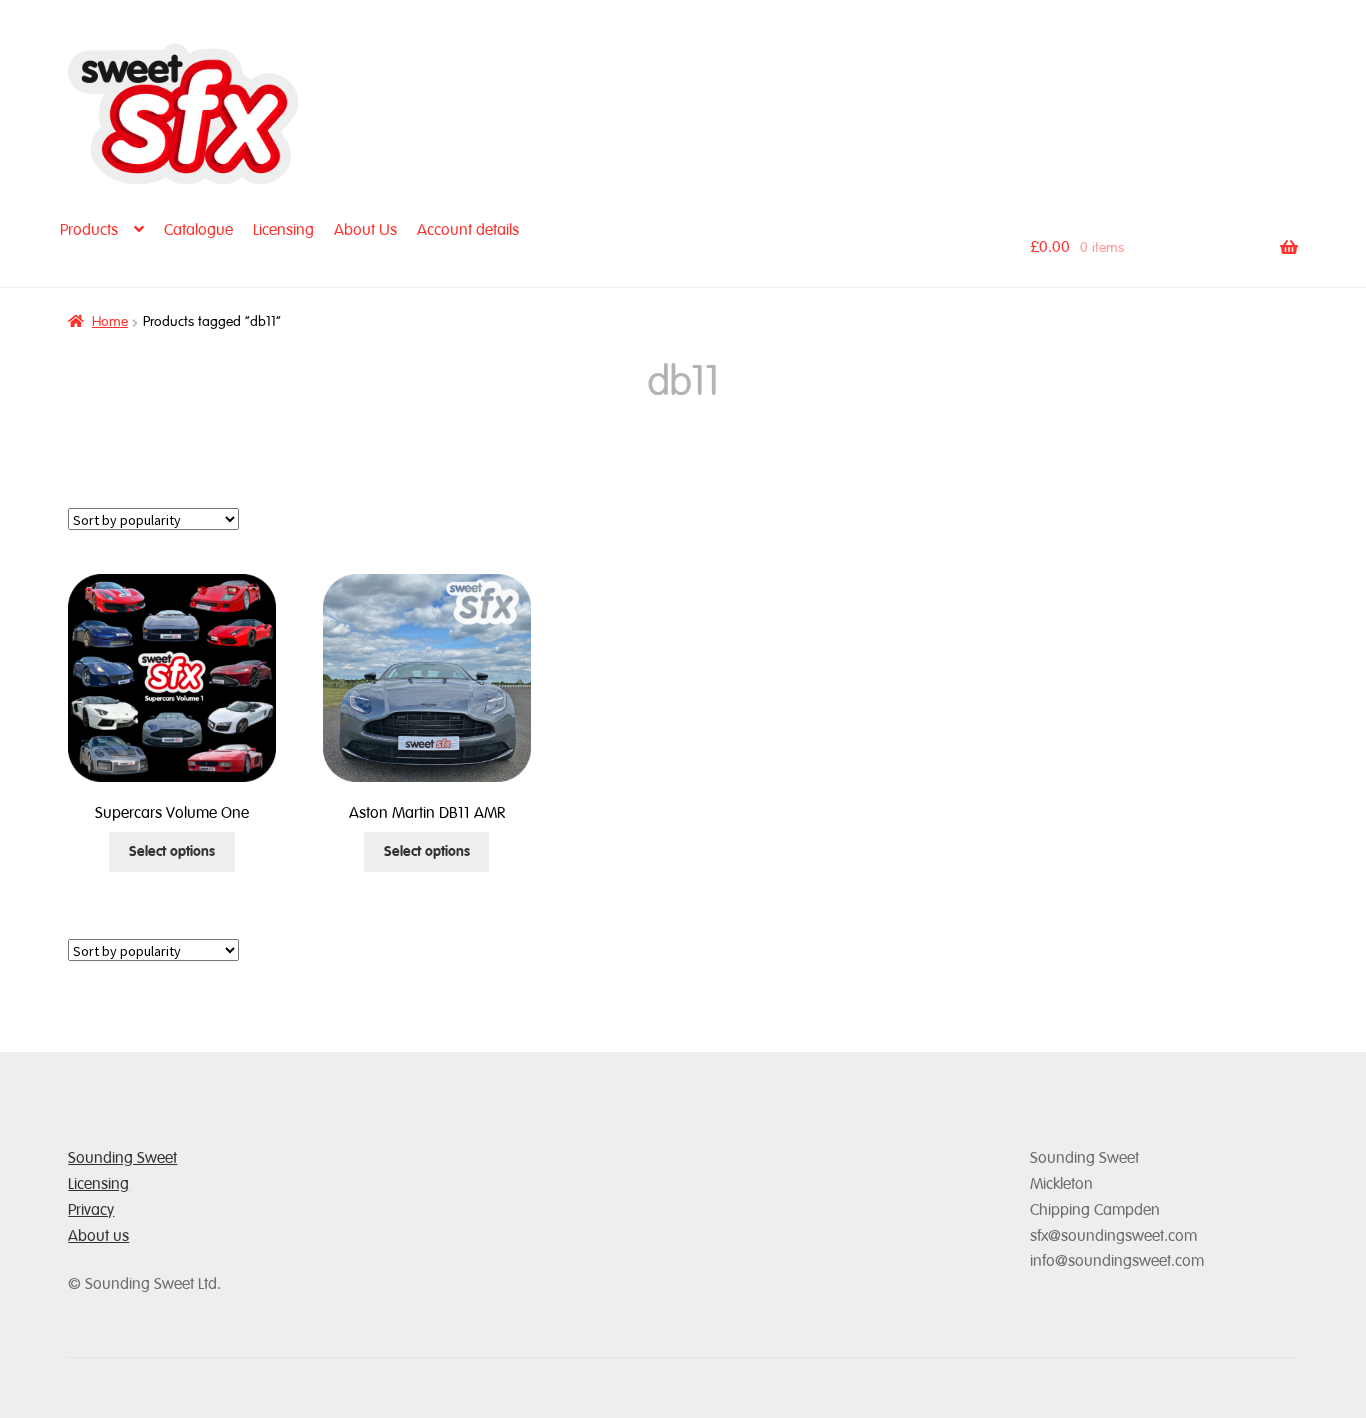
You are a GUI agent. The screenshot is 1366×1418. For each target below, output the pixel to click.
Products (89, 230)
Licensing (283, 230)
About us (98, 1236)
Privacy (91, 1210)
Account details (468, 230)
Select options (172, 851)
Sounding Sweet (122, 1158)
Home (110, 321)
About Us (365, 230)
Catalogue (198, 230)
